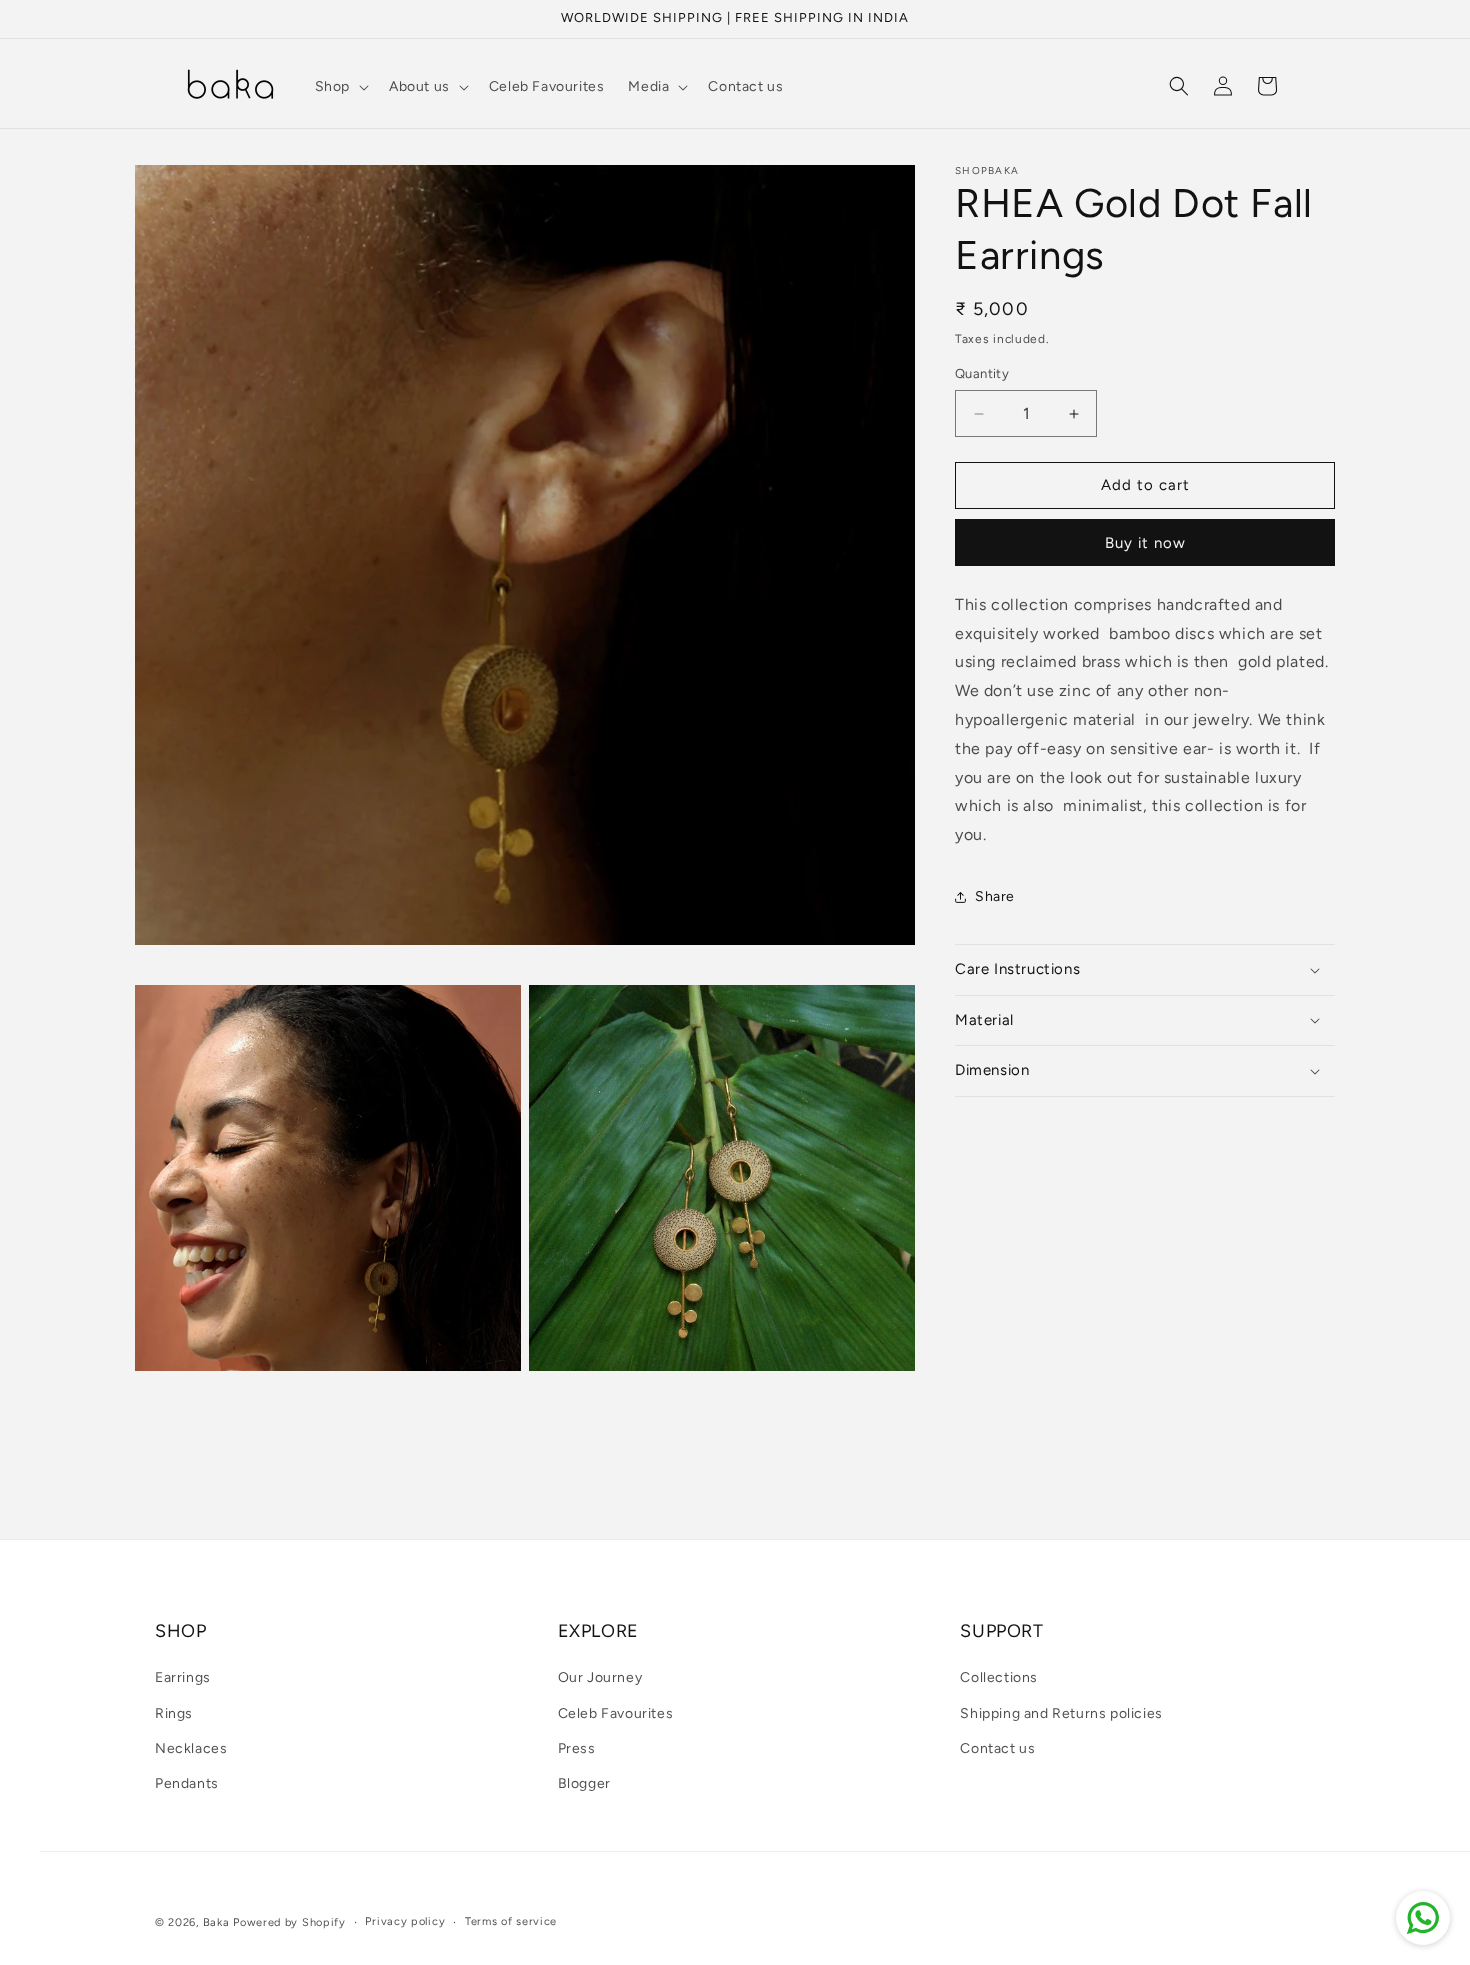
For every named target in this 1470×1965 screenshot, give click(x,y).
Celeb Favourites (616, 1713)
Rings (174, 1713)
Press (577, 1748)
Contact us (997, 1748)
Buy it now (1145, 543)
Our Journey (600, 1678)
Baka (216, 1922)
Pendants (187, 1783)
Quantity (982, 374)
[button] (340, 87)
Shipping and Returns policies (1061, 1713)
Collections (999, 1678)
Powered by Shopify (289, 1922)
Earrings (183, 1678)
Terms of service (511, 1921)
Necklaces (191, 1748)
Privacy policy (405, 1921)
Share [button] (995, 897)
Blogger (584, 1783)
